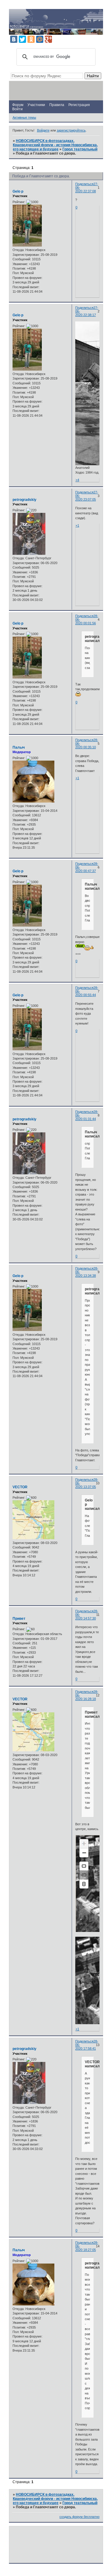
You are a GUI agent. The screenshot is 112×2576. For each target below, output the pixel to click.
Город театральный (80, 149)
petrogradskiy (24, 500)
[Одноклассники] (31, 39)
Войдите (43, 130)
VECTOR (20, 1487)
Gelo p (18, 191)
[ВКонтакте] (14, 39)
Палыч (19, 747)
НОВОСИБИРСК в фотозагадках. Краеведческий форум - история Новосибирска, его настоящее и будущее (55, 145)
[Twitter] (22, 39)
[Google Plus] (48, 39)
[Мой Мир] (40, 39)
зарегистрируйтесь (71, 130)
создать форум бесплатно (79, 2517)
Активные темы (24, 117)
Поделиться (84, 184)
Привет (19, 1619)
